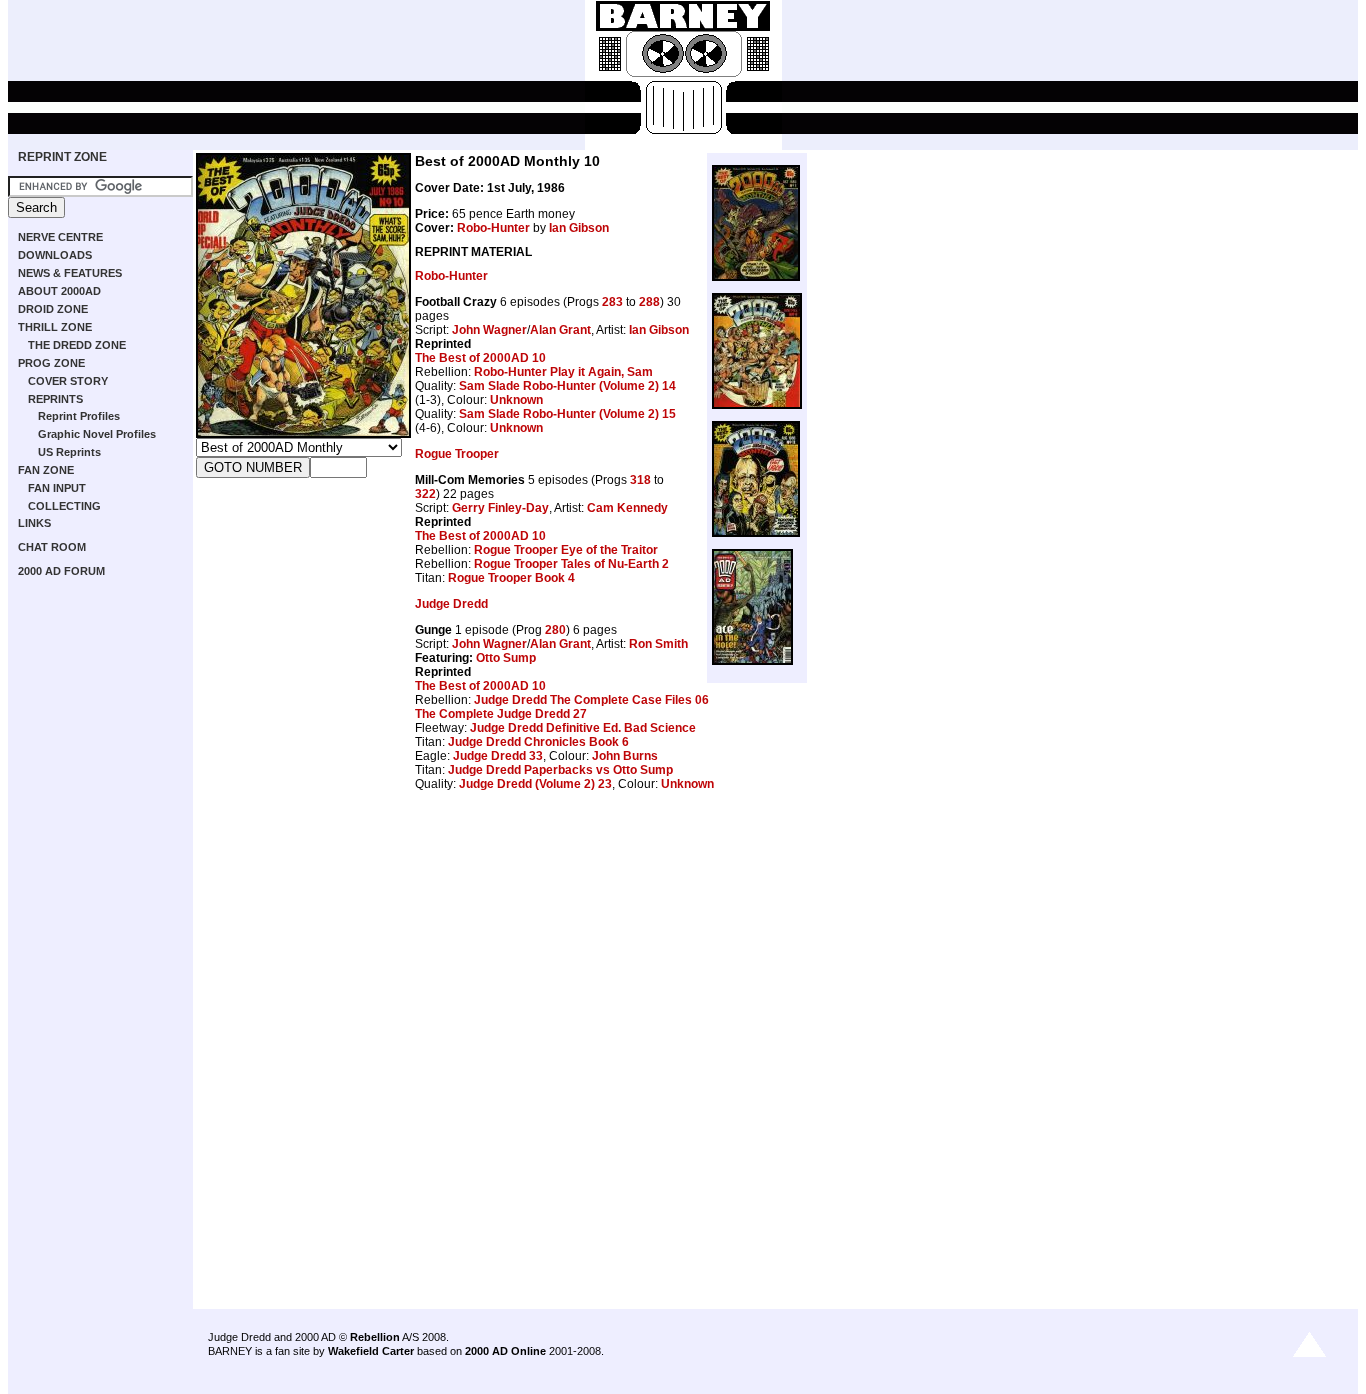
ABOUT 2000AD (59, 291)
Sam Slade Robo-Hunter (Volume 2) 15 (567, 414)
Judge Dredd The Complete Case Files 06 (591, 700)
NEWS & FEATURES (70, 273)
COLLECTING (64, 506)
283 (612, 302)
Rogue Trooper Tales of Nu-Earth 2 (571, 564)
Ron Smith (658, 644)
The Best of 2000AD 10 (480, 358)
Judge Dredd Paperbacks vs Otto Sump (560, 770)
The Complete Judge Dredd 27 (501, 714)
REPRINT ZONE (62, 157)
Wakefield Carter (371, 1351)
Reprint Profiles (79, 416)
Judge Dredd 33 (498, 756)
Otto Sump (506, 658)
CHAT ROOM (52, 547)
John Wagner (489, 330)
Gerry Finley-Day (500, 508)
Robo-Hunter (493, 228)
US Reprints (69, 452)
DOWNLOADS (55, 255)
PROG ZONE (51, 363)
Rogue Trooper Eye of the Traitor (566, 550)
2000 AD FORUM (61, 571)
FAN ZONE (46, 470)
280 (555, 630)
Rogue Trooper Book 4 (511, 578)
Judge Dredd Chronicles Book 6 (538, 742)
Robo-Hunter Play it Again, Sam (563, 372)
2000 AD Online (505, 1351)
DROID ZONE (53, 309)
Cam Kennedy (627, 508)
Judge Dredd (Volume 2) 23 (535, 784)
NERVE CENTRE (60, 237)
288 (649, 302)
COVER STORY (68, 381)
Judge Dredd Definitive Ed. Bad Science (583, 728)
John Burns (625, 756)
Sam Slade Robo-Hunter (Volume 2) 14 (567, 386)
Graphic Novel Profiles (97, 434)
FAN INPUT (57, 488)
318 (640, 480)
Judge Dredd (451, 604)
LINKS (34, 523)
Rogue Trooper (457, 454)
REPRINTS (55, 399)
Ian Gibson (579, 228)
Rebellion (375, 1337)
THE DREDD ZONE (77, 345)
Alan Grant (560, 330)
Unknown (516, 400)
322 (425, 494)
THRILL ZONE (55, 327)
